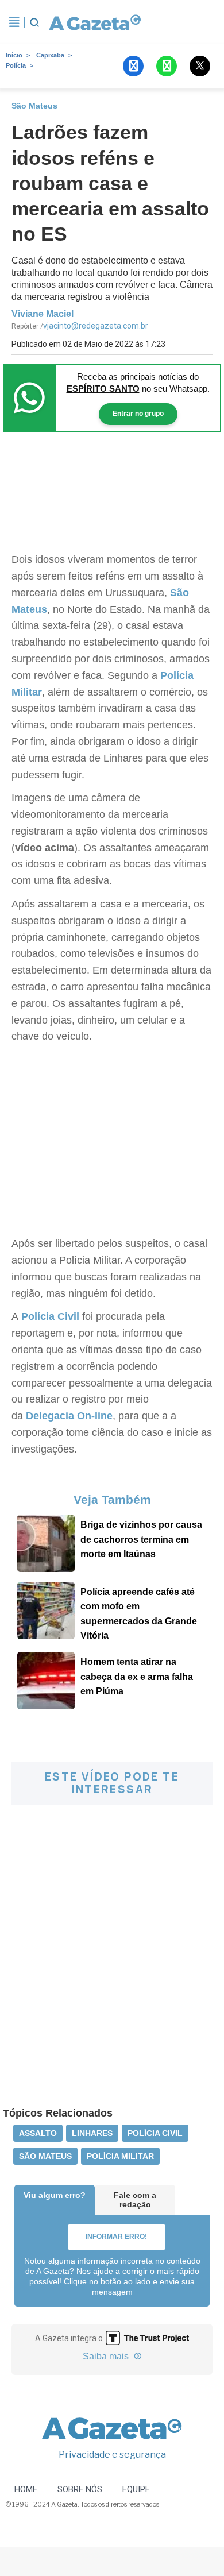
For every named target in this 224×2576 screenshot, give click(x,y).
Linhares (92, 2133)
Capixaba (50, 55)
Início (14, 55)
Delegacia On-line (69, 1416)
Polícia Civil (50, 1316)
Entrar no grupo (138, 414)
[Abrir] (14, 22)
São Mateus (45, 2156)
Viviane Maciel (43, 314)
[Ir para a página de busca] (34, 22)
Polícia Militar (120, 2156)
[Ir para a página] (94, 22)
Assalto (38, 2133)
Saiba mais (107, 2356)
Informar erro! (116, 2237)
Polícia (16, 65)
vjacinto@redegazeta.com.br (96, 326)
